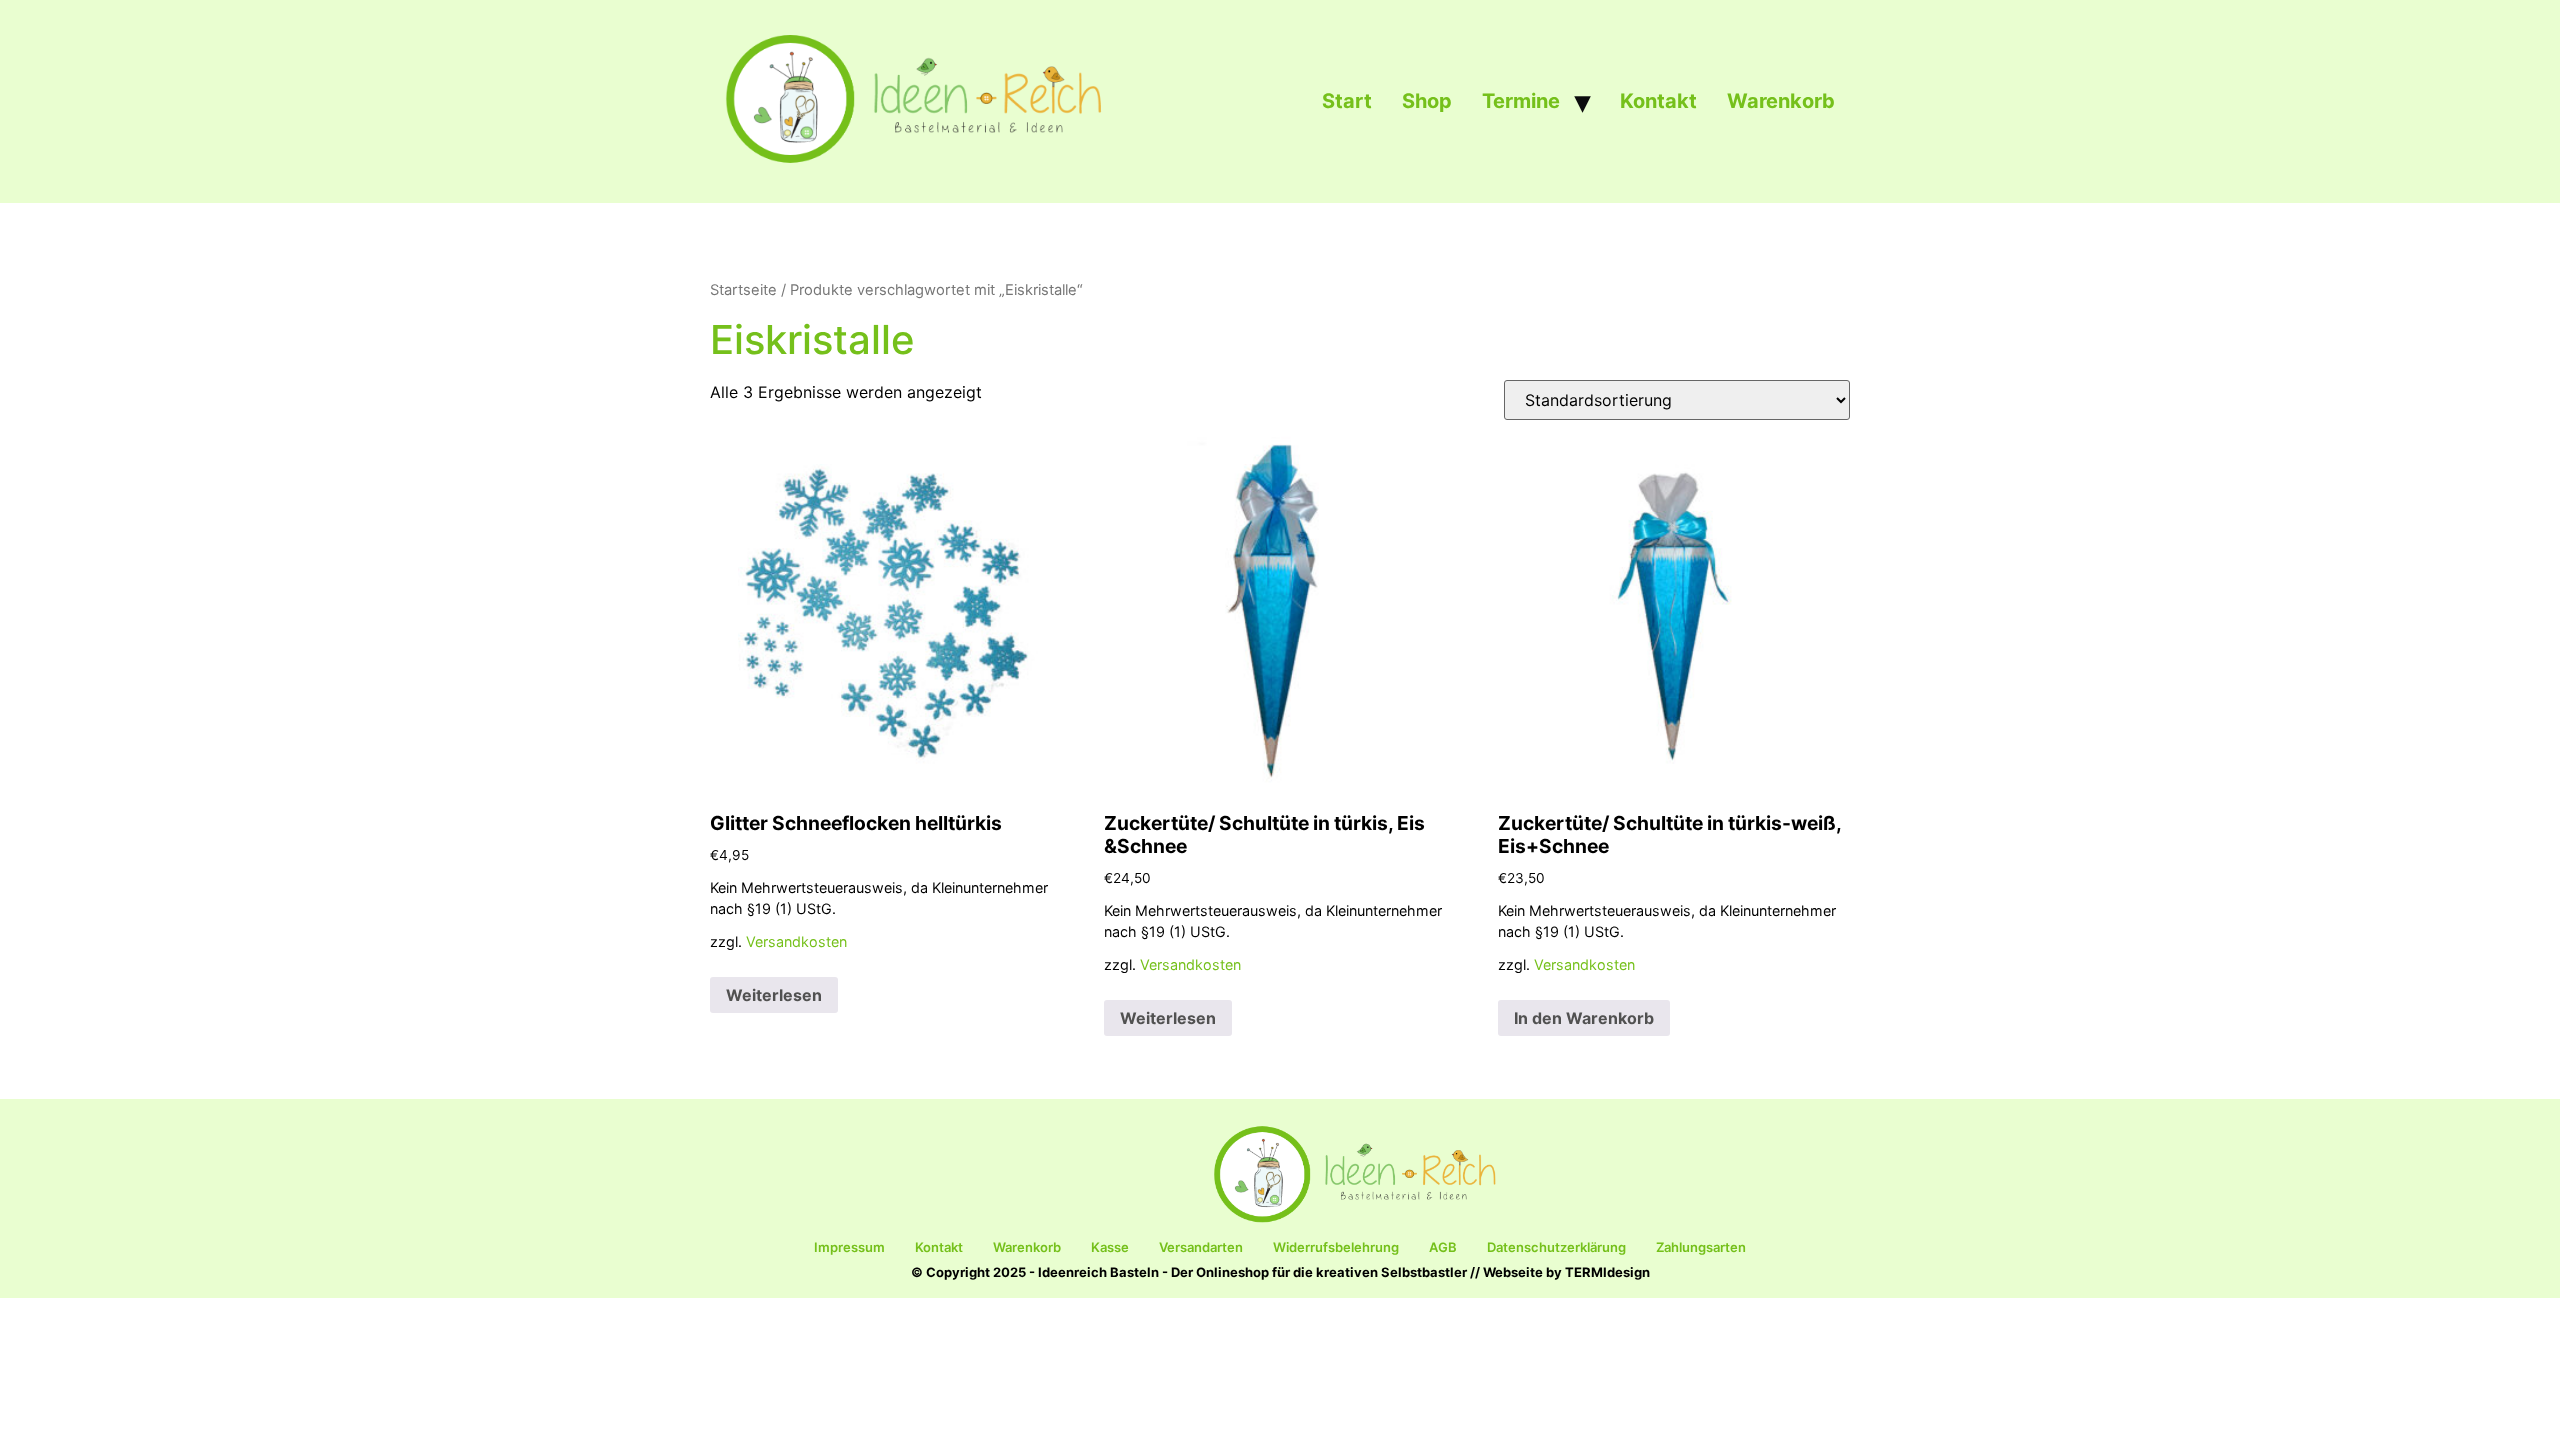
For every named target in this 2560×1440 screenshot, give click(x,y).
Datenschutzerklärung (1556, 1247)
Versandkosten (796, 941)
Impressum (849, 1247)
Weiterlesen (774, 995)
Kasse (1110, 1247)
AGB (1443, 1247)
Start (1347, 101)
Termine (1521, 101)
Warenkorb (1781, 101)
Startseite (743, 290)
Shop (1427, 101)
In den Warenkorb (1584, 1018)
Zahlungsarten (1701, 1247)
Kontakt (1658, 101)
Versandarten (1201, 1247)
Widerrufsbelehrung (1336, 1247)
